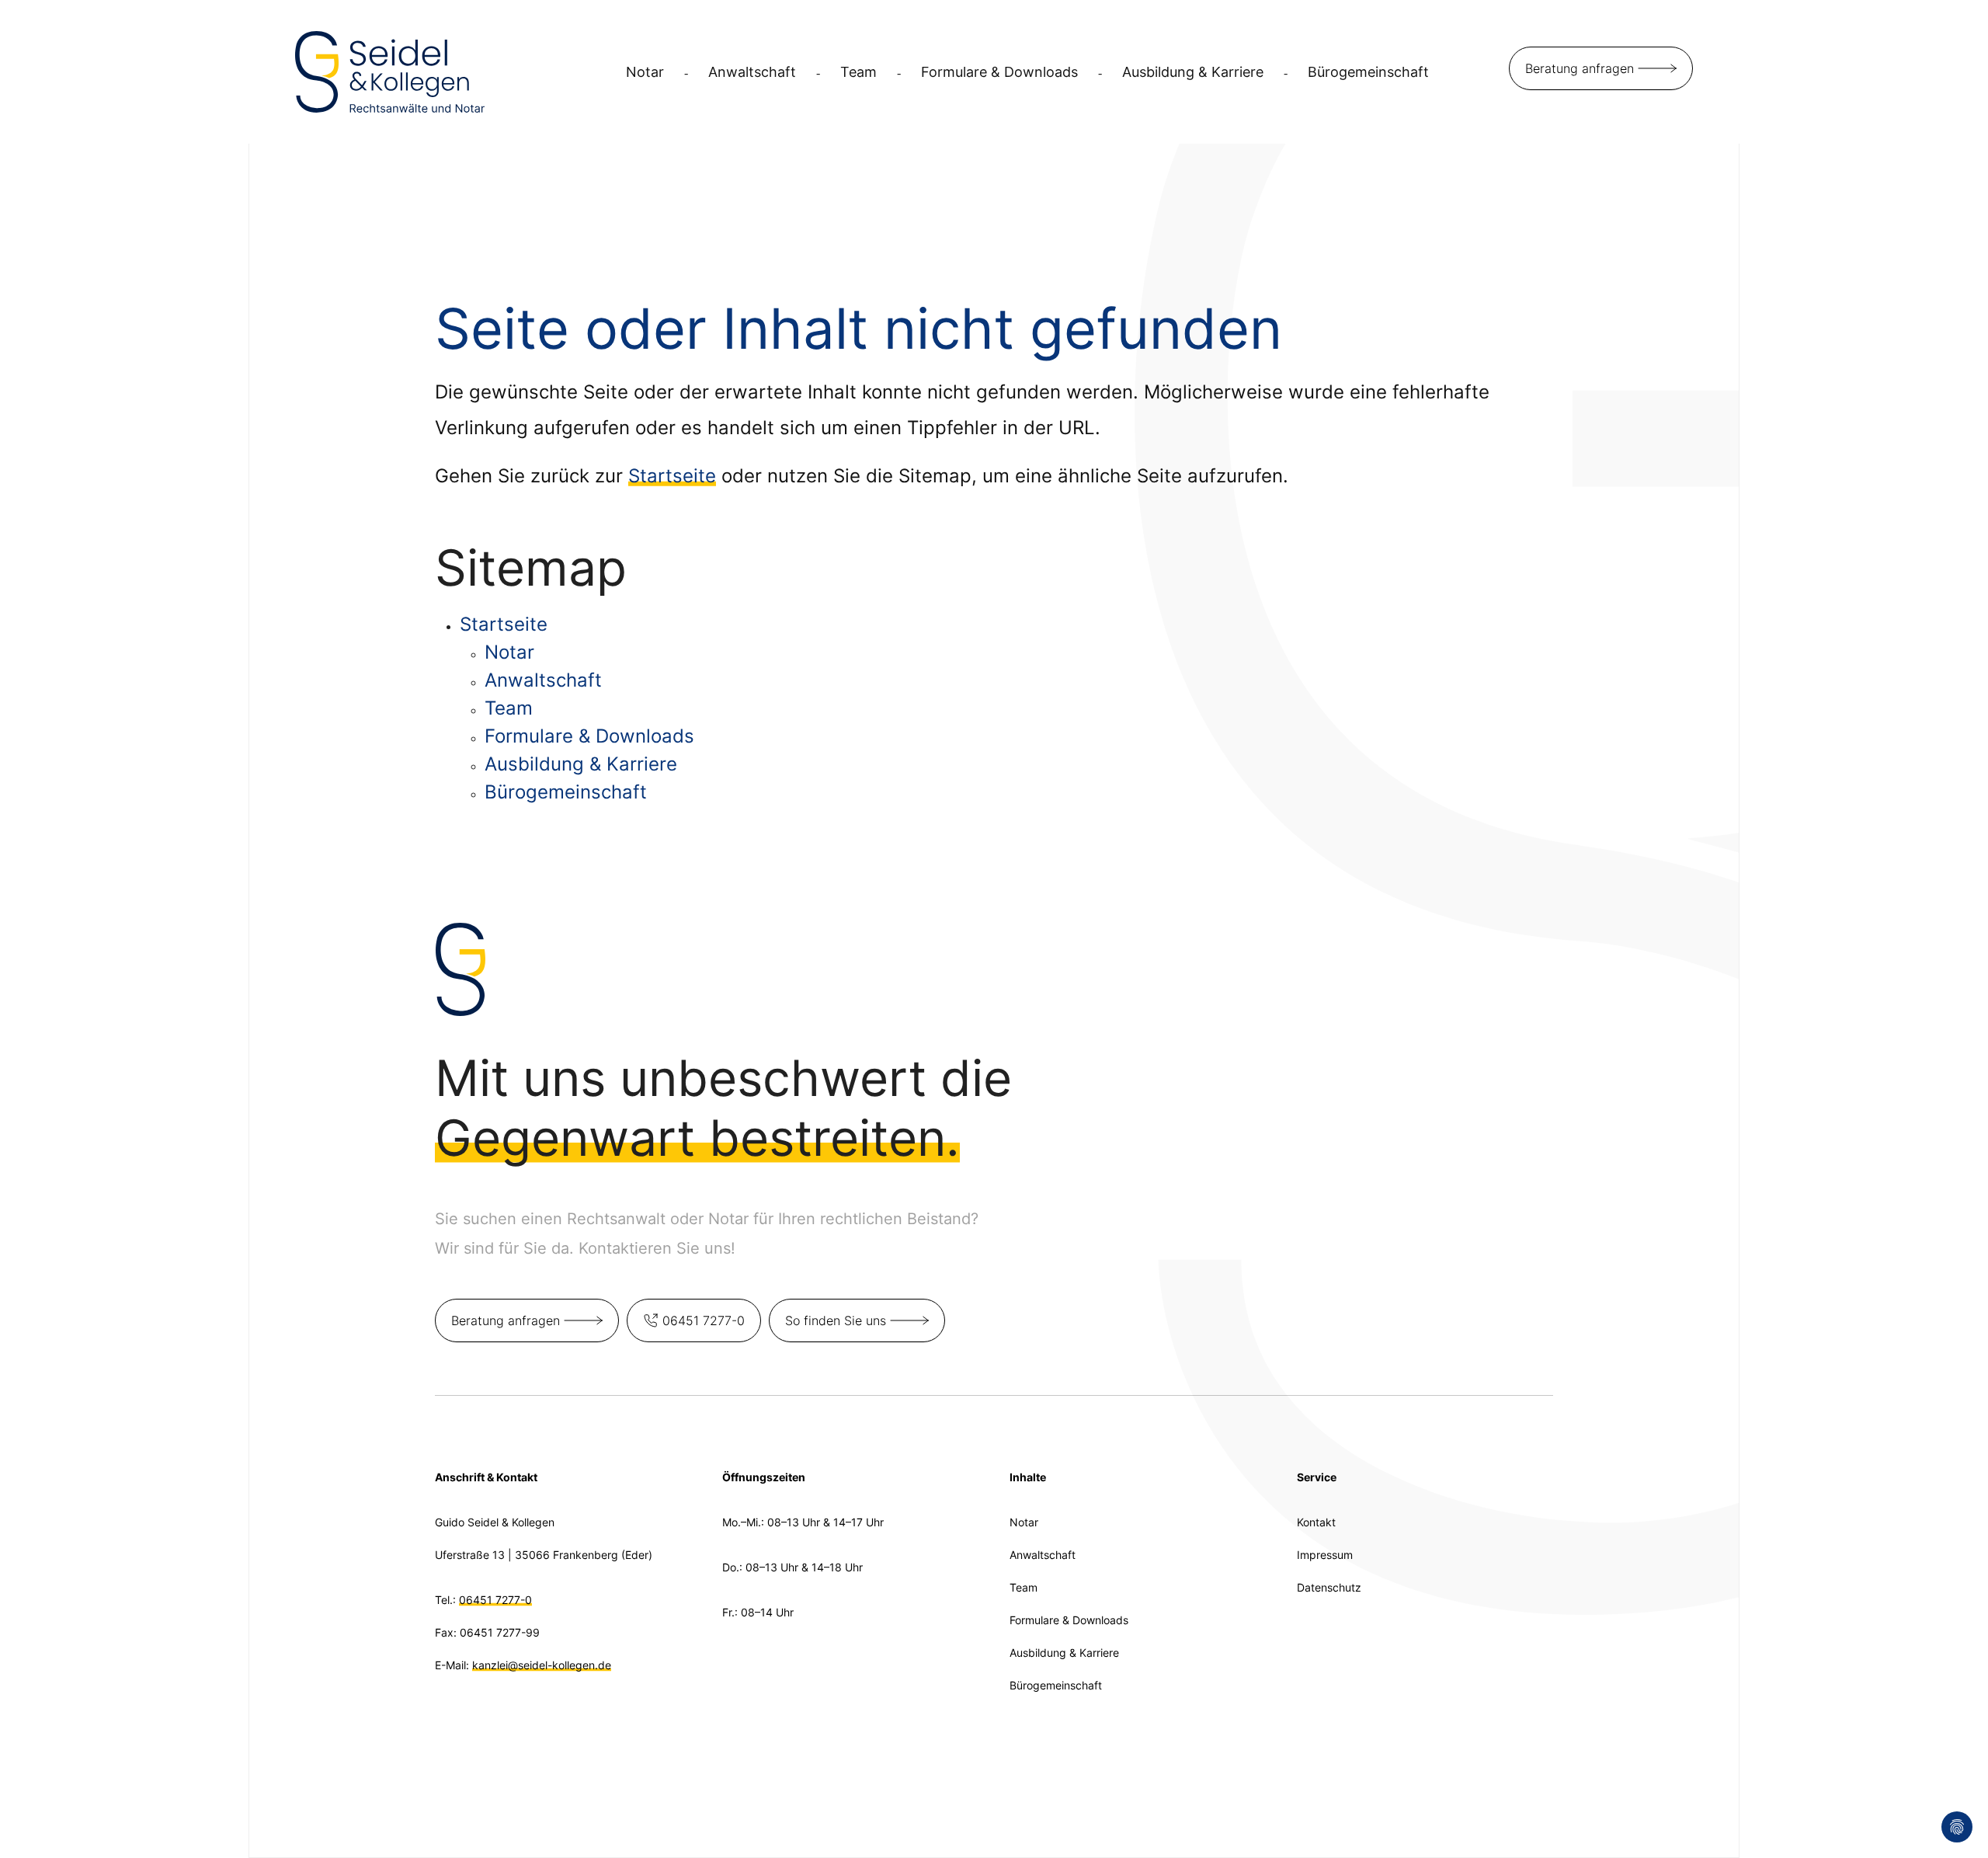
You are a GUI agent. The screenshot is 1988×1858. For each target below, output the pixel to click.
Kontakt (1316, 1522)
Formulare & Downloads (999, 72)
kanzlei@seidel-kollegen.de (542, 1665)
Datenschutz (1329, 1587)
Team (858, 72)
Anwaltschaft (752, 72)
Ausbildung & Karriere (1193, 72)
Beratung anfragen (1580, 68)
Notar (645, 72)
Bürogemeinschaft (1368, 72)
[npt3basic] (390, 70)
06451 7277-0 (704, 1320)
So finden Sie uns (836, 1320)
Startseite (672, 476)
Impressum (1325, 1555)
